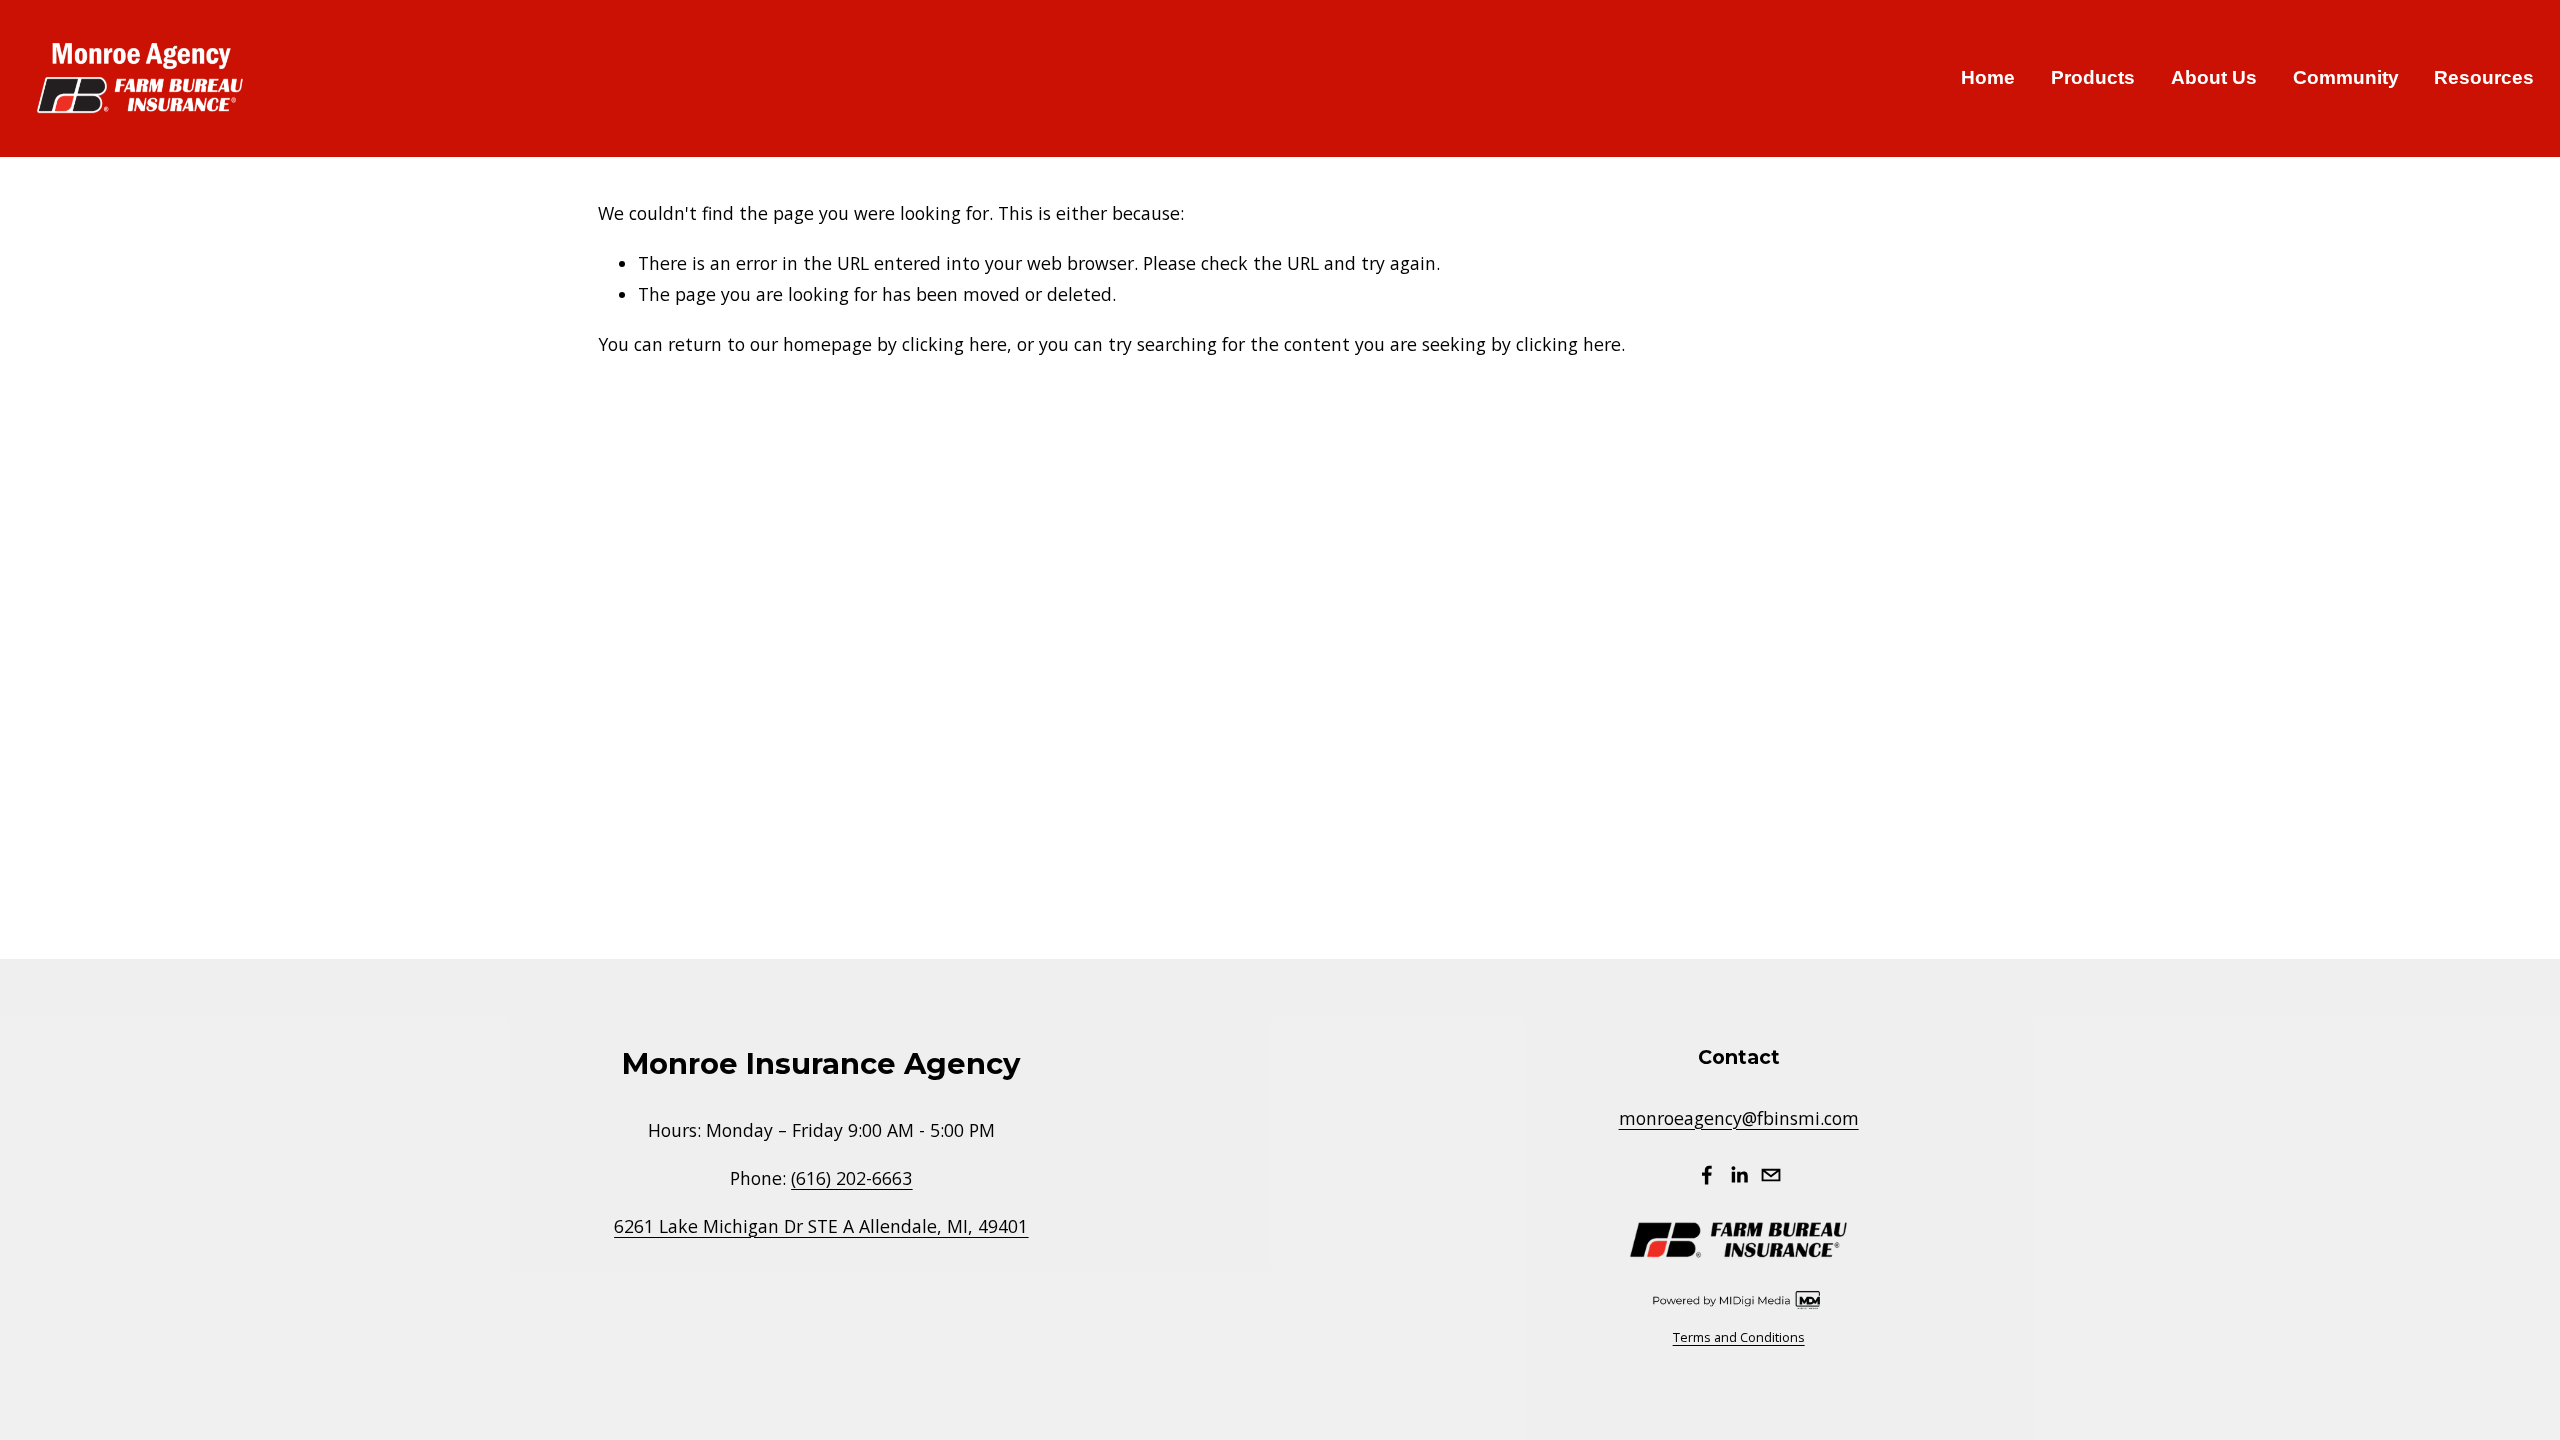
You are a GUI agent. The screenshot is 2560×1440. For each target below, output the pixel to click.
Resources (2484, 77)
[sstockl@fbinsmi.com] (1771, 1175)
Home (1988, 77)
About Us (2214, 77)
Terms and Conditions (1739, 1337)
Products (2093, 77)
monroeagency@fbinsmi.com (1739, 1118)
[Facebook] (1707, 1175)
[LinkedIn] (1739, 1175)
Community (2346, 77)
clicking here (954, 344)
